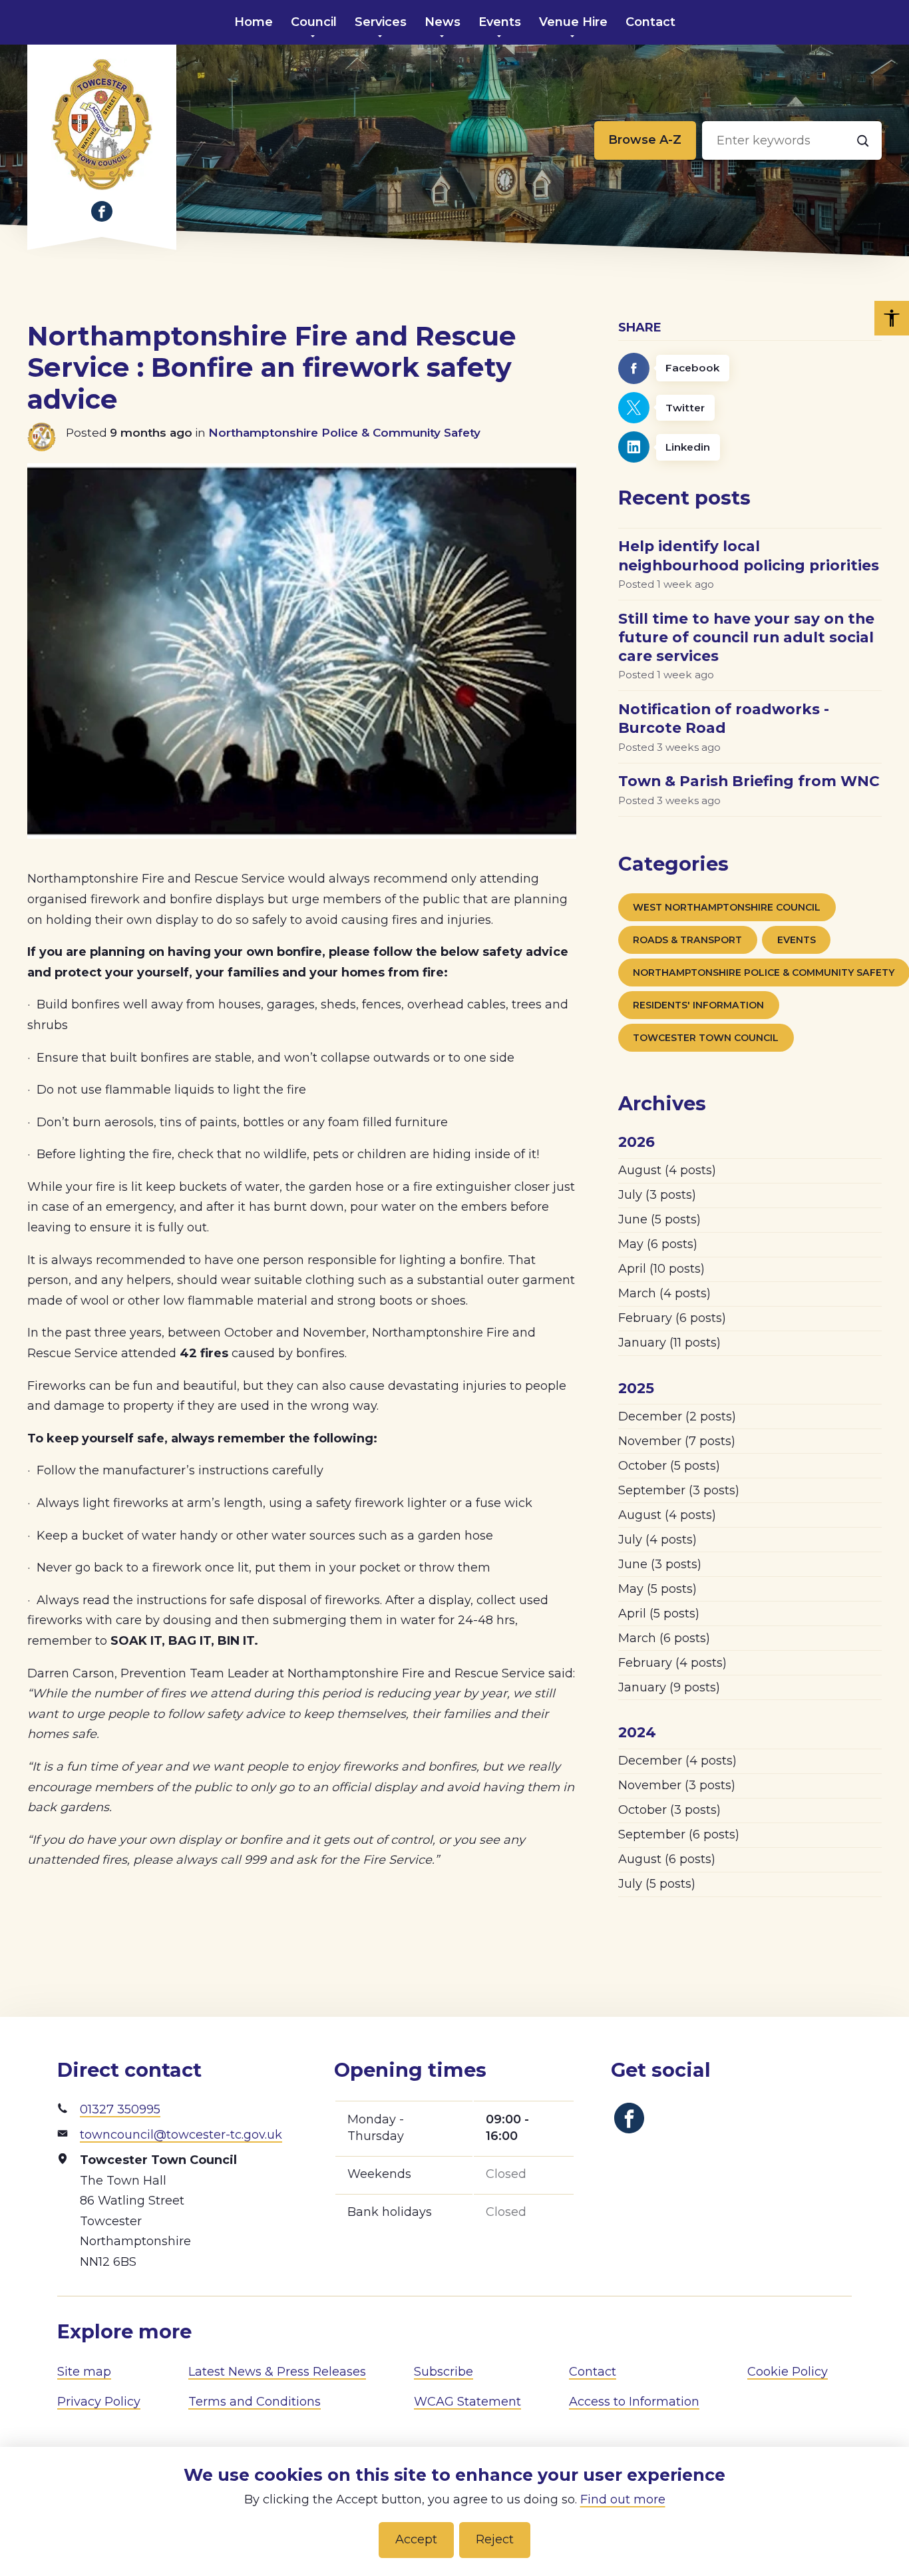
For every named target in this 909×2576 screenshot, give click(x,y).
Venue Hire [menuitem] (573, 22)
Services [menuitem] (381, 22)
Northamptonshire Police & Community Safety (344, 432)
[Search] (862, 140)
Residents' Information (698, 1005)
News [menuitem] (443, 22)
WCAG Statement (467, 2402)
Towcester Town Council (706, 1038)
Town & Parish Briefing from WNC (749, 781)
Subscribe (444, 2372)
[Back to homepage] (102, 124)
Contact (593, 2372)
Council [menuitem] (314, 22)
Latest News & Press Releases (277, 2372)
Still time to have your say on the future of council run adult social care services (746, 637)
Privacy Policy (99, 2402)
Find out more (623, 2499)
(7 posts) (677, 1441)
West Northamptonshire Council (727, 907)
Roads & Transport (687, 940)
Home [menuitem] (254, 22)
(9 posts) (669, 1687)
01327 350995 (120, 2109)
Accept (416, 2539)
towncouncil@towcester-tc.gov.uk (181, 2135)
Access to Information (634, 2402)
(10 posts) (661, 1269)
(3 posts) (657, 1195)
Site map (84, 2372)
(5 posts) (659, 1219)
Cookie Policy (788, 2372)
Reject (495, 2539)
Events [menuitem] (500, 22)
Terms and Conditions (255, 2402)
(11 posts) (669, 1343)
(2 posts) (677, 1416)
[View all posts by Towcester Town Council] (47, 437)
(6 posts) (658, 1244)
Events (797, 940)
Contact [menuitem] (650, 22)
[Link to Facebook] (102, 212)
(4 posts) (667, 1170)
